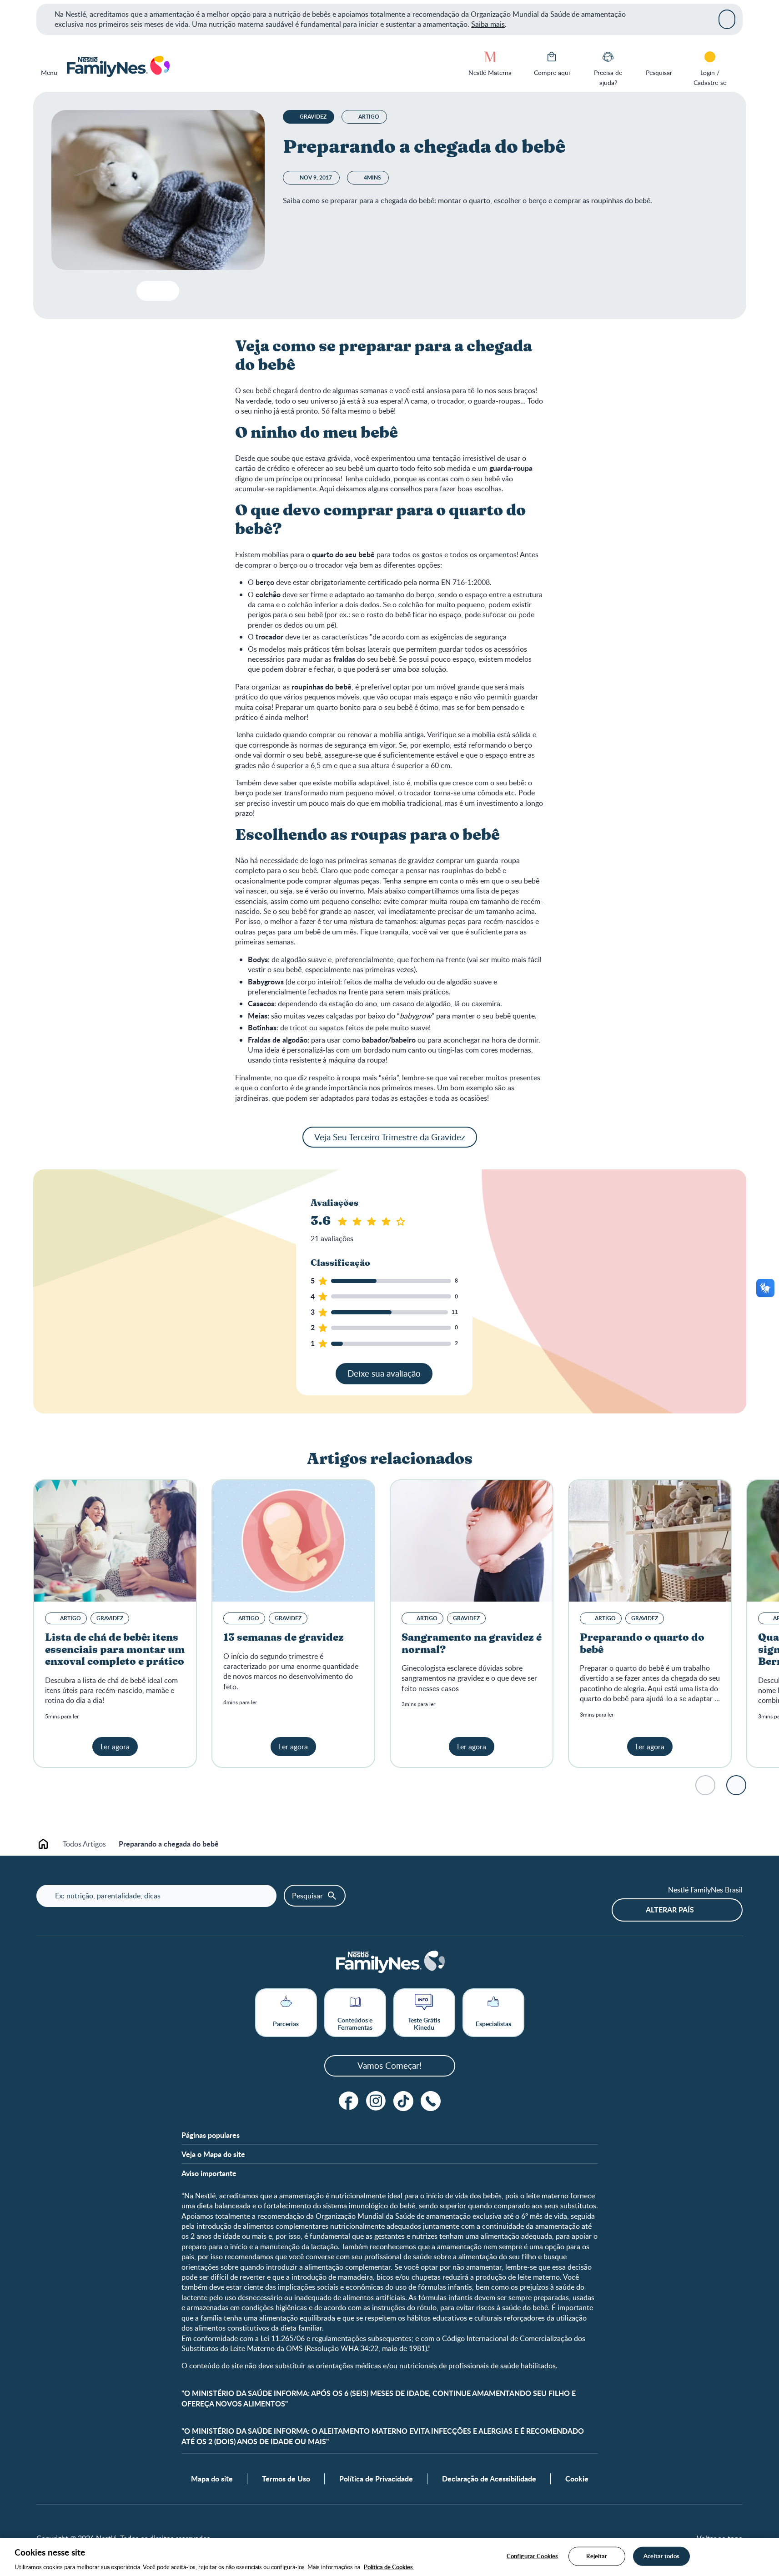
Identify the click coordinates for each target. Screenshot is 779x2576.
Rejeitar (597, 2556)
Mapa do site (212, 2479)
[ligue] (431, 2101)
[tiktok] (403, 2101)
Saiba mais (488, 24)
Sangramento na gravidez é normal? (472, 1644)
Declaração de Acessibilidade (489, 2479)
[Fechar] (727, 19)
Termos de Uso (286, 2479)
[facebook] (349, 2101)
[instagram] (376, 2101)
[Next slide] (736, 1785)
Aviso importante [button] (209, 2173)
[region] (389, 2557)
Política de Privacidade (376, 2479)
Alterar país (670, 1910)
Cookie (577, 2479)
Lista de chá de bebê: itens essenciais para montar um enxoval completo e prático (115, 1650)
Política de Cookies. (389, 2566)
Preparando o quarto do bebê (642, 1644)
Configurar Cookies (532, 2556)
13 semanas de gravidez (284, 1637)
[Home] (118, 67)
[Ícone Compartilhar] (165, 291)
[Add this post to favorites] (147, 291)
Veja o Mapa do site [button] (213, 2154)
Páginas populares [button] (211, 2135)
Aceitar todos (661, 2556)
